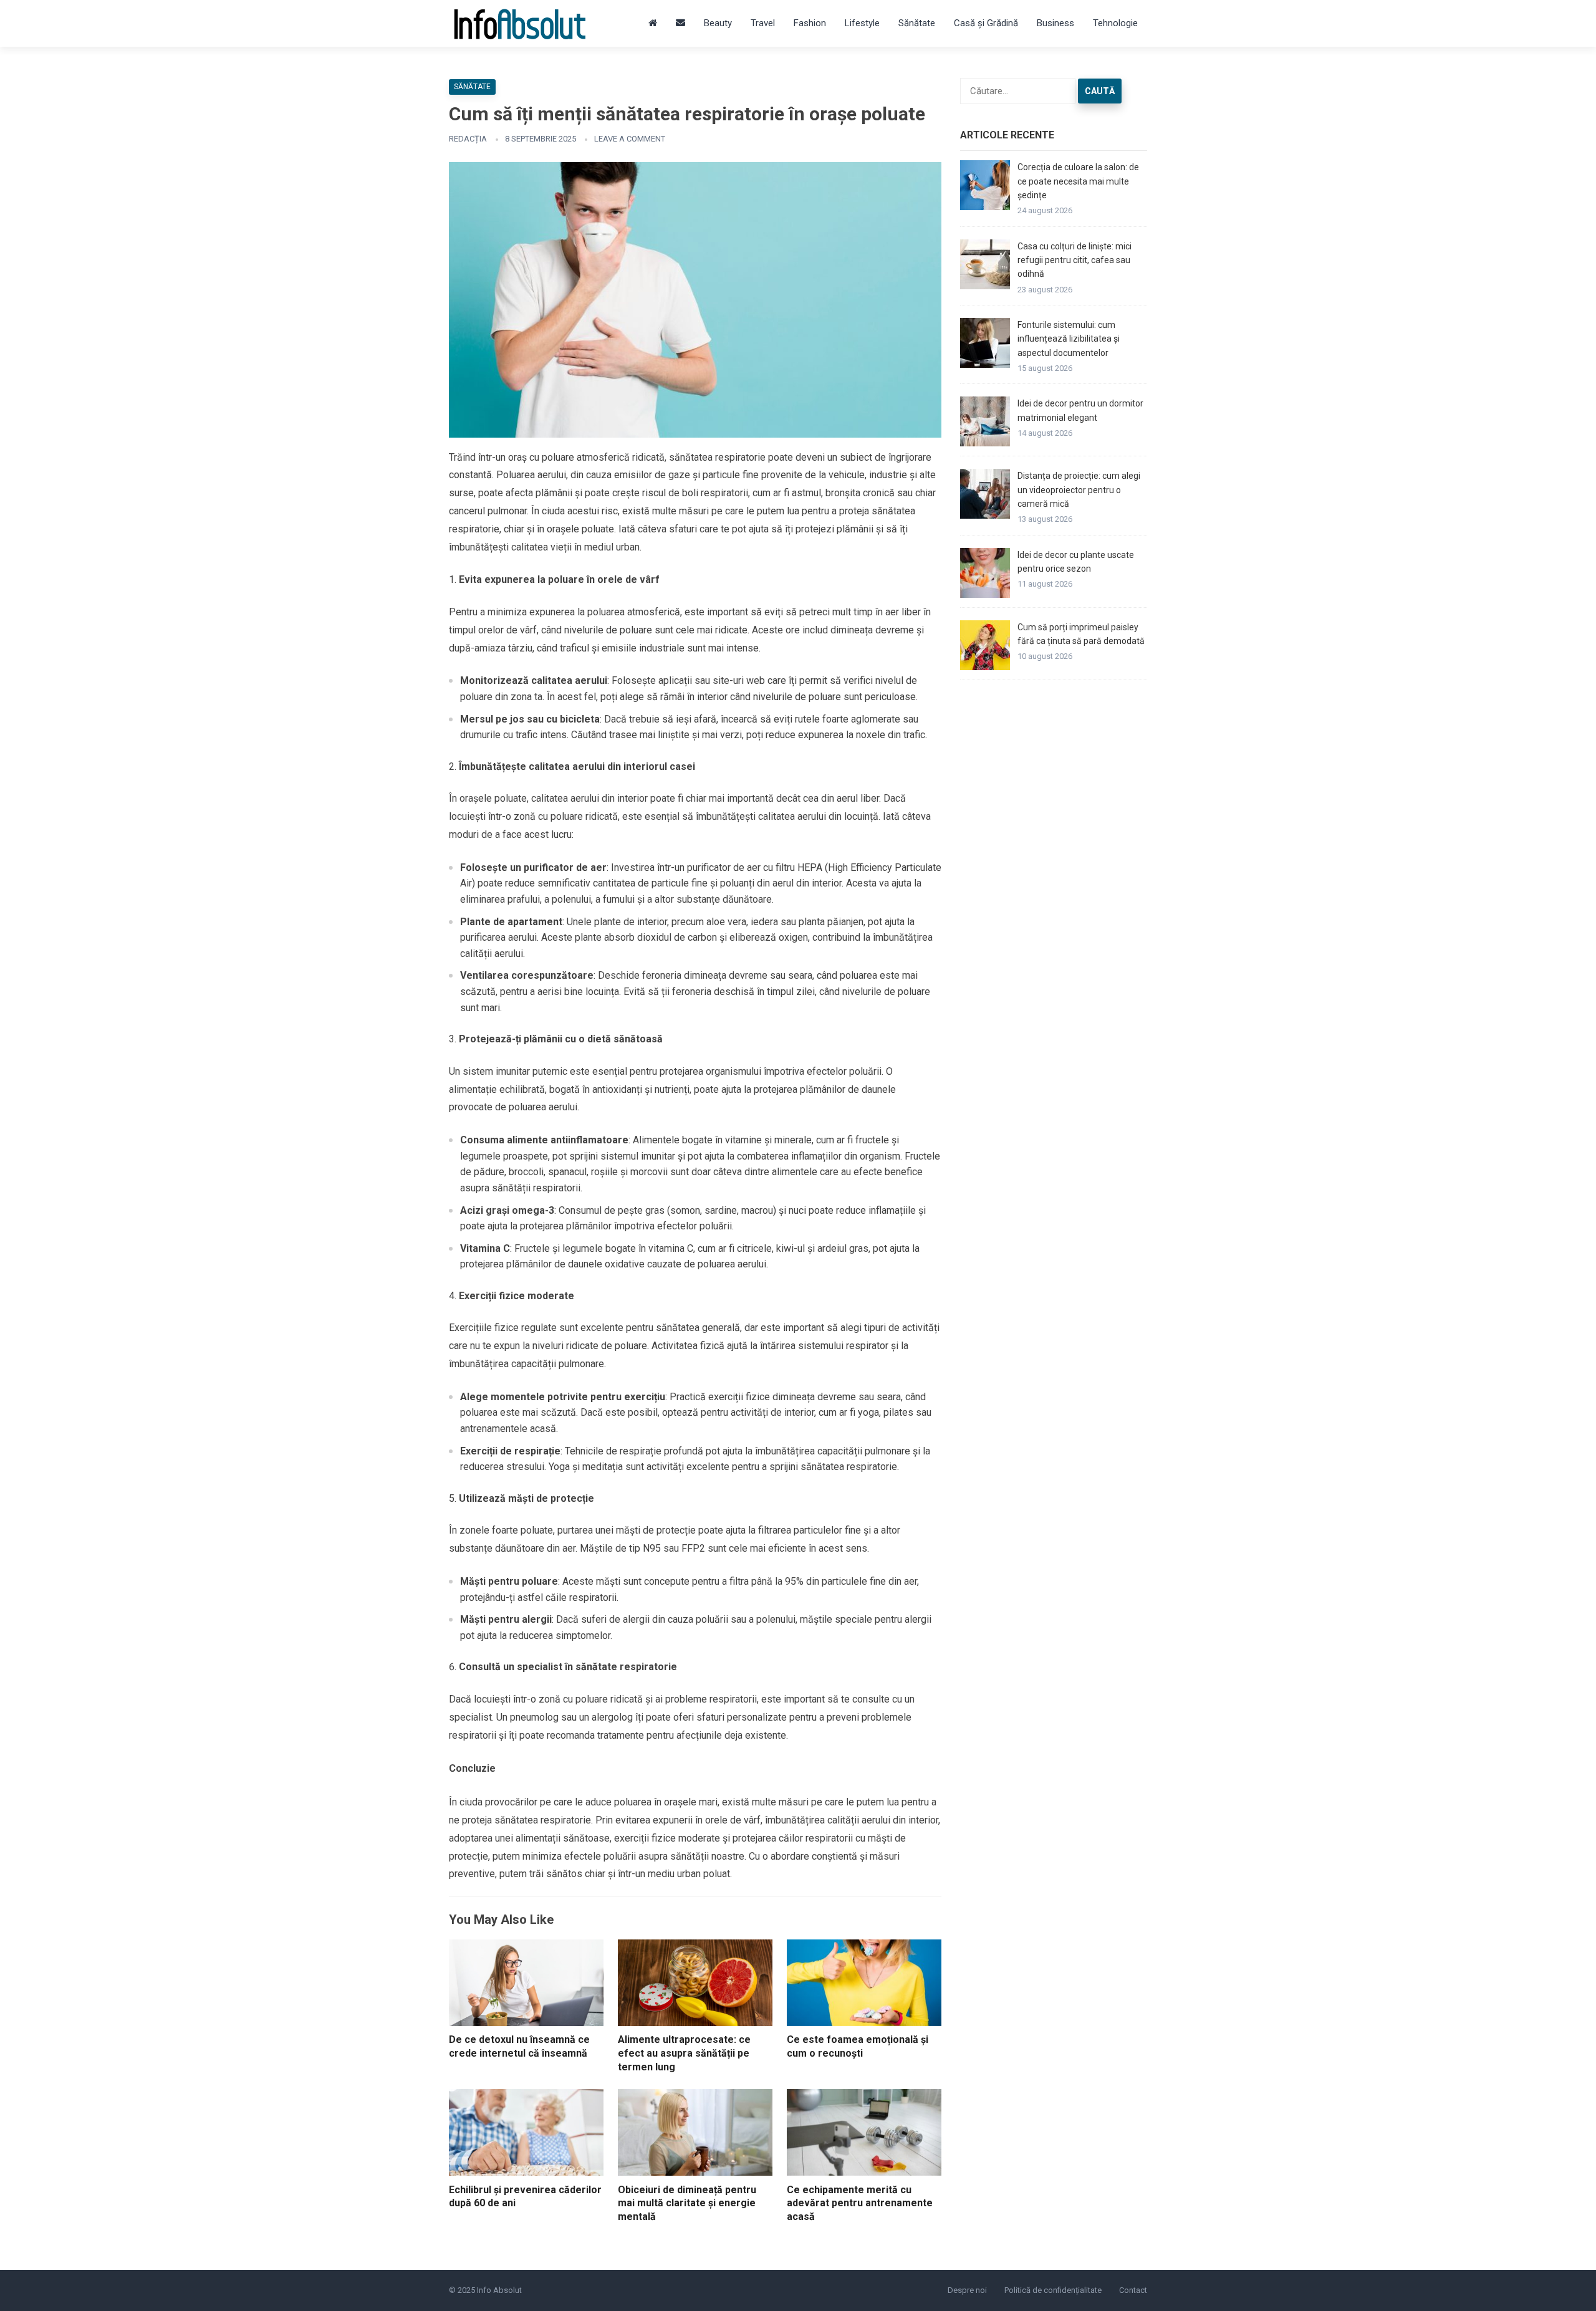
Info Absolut (499, 2290)
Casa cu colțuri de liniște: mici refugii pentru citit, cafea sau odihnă (1074, 260)
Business (1055, 23)
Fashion (810, 23)
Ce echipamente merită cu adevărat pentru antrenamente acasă (860, 2203)
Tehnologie (1115, 23)
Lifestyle (862, 23)
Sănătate (917, 23)
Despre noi (967, 2290)
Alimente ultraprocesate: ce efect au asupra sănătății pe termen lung (684, 2053)
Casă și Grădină (986, 23)
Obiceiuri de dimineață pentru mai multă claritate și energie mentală (687, 2203)
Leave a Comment (630, 139)
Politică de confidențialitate (1053, 2290)
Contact (1133, 2290)
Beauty (718, 23)
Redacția (468, 139)
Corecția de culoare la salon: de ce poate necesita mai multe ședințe (1078, 181)
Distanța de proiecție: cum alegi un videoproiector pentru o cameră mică (1079, 490)
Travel (763, 23)
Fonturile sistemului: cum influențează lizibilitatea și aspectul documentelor (1069, 339)
